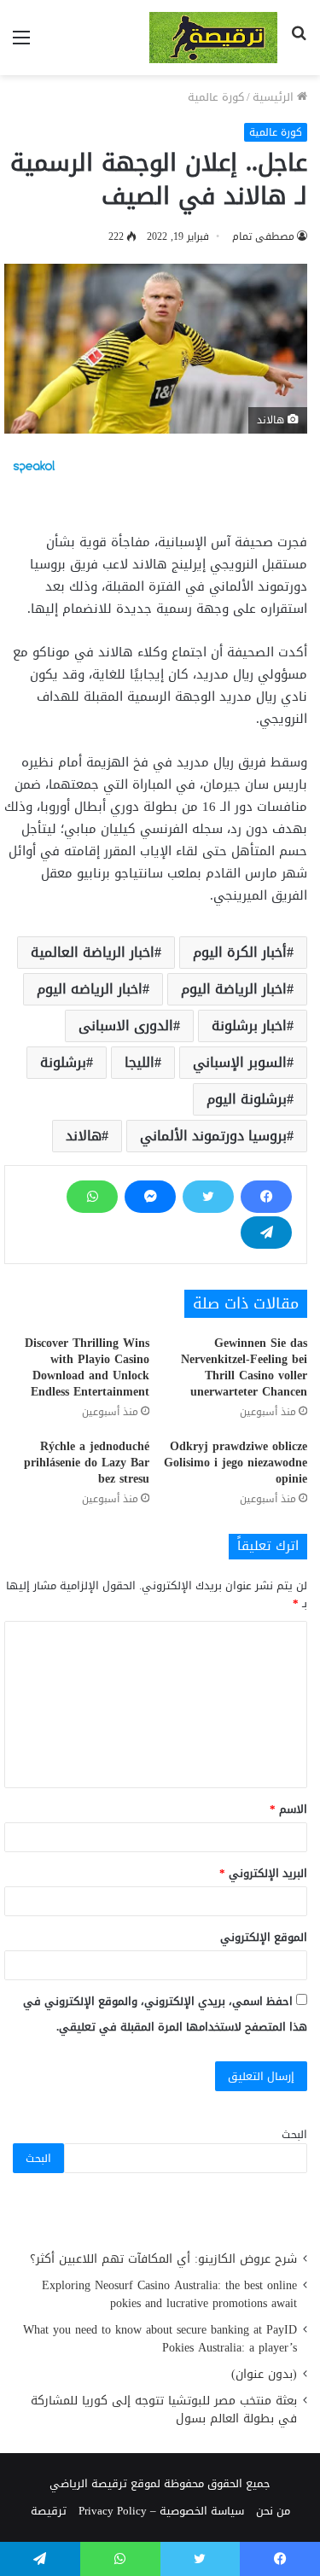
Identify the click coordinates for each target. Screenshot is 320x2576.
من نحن (273, 2511)
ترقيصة (49, 2511)
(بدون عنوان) (264, 2374)
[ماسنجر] (150, 1197)
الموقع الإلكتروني (264, 1937)
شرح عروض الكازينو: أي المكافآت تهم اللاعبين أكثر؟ (163, 2259)
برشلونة (63, 1062)
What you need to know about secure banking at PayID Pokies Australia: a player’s (160, 2339)
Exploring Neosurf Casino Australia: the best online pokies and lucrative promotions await (169, 2294)
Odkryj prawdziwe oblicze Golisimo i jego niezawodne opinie (236, 1463)
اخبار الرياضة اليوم (234, 989)
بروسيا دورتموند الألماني (213, 1136)
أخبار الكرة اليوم (240, 952)
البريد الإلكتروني (263, 1873)
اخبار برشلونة (249, 1026)
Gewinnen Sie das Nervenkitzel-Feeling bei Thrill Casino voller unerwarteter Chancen (244, 1367)
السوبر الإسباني (240, 1062)
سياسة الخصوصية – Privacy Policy (161, 2511)
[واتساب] (92, 1197)
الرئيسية (275, 97)
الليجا (140, 1062)
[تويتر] (208, 1197)
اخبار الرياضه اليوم (90, 989)
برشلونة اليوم (247, 1099)
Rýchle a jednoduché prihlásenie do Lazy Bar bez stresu (87, 1463)
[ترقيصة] (213, 38)
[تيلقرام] (266, 1233)
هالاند (84, 1136)
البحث (294, 2134)
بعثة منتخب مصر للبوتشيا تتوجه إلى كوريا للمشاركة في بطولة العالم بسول (164, 2410)
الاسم (288, 1809)
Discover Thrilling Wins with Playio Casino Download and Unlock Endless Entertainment (87, 1367)
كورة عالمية (216, 97)
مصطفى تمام (263, 236)
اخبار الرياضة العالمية (93, 952)
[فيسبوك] (266, 1197)
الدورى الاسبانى (126, 1026)
